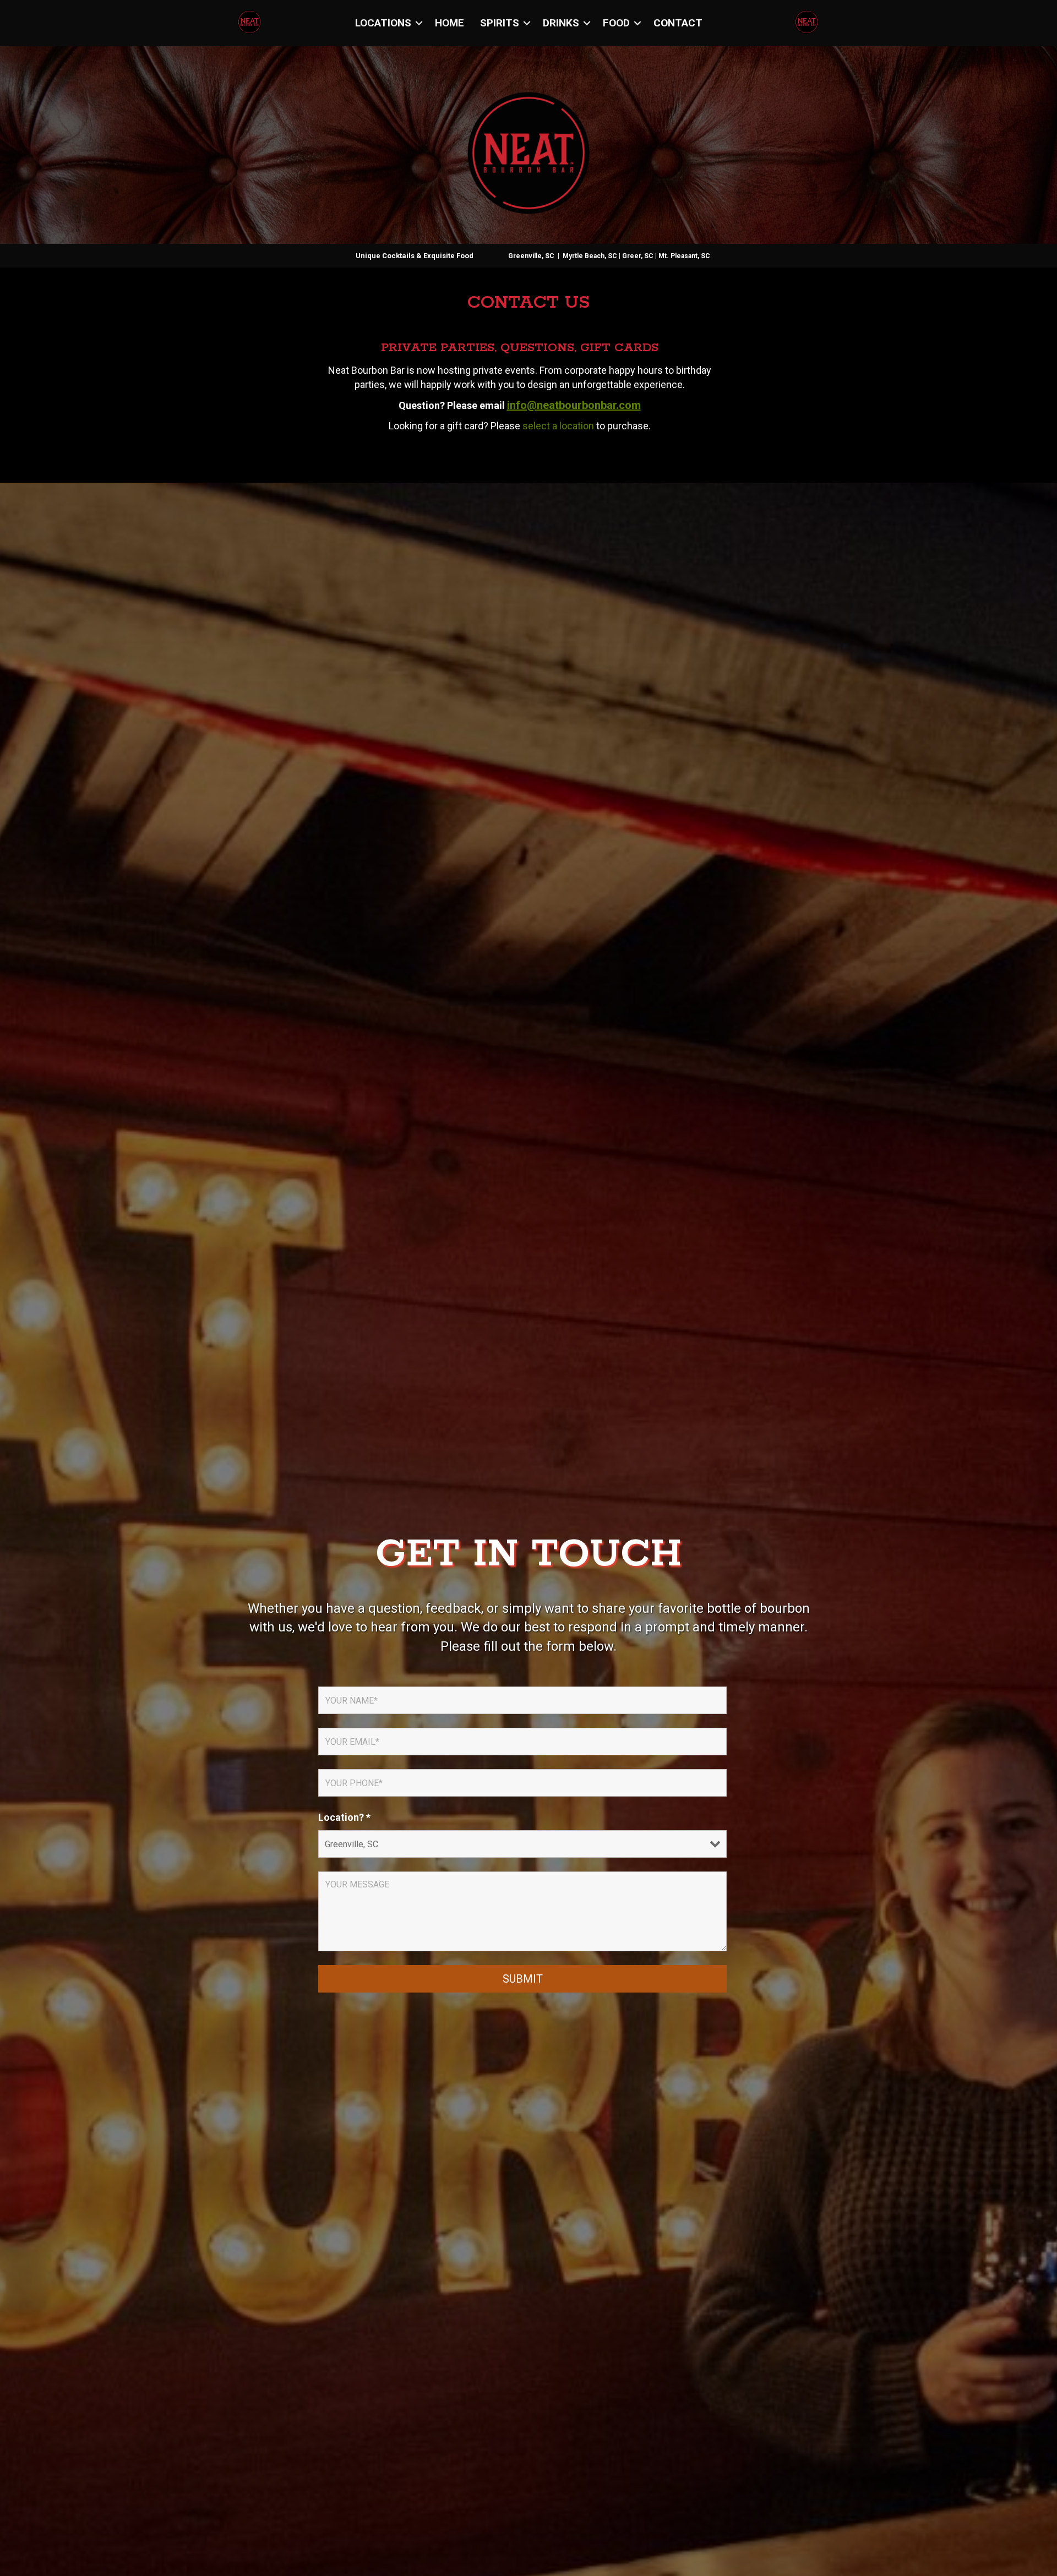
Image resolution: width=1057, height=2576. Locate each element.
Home (450, 23)
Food (616, 23)
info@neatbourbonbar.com (574, 405)
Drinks (561, 23)
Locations (383, 23)
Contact (678, 23)
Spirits (500, 23)
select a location (558, 426)
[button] (419, 23)
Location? (344, 1818)
